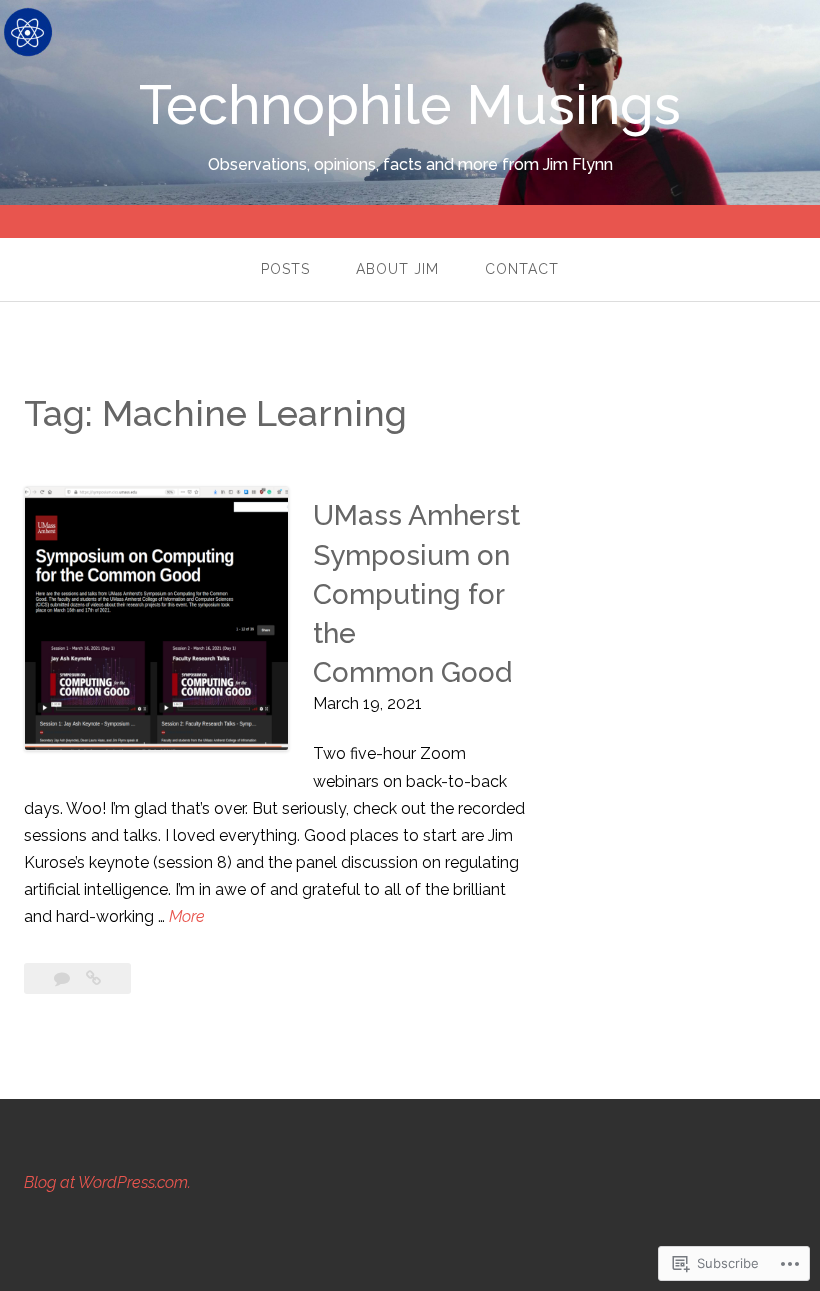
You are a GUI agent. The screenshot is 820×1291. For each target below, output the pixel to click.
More (187, 918)
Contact (522, 269)
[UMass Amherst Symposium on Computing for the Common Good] (93, 978)
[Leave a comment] (64, 978)
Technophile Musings (410, 105)
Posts (285, 269)
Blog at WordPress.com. (107, 1182)
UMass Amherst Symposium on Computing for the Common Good (416, 594)
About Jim (397, 269)
